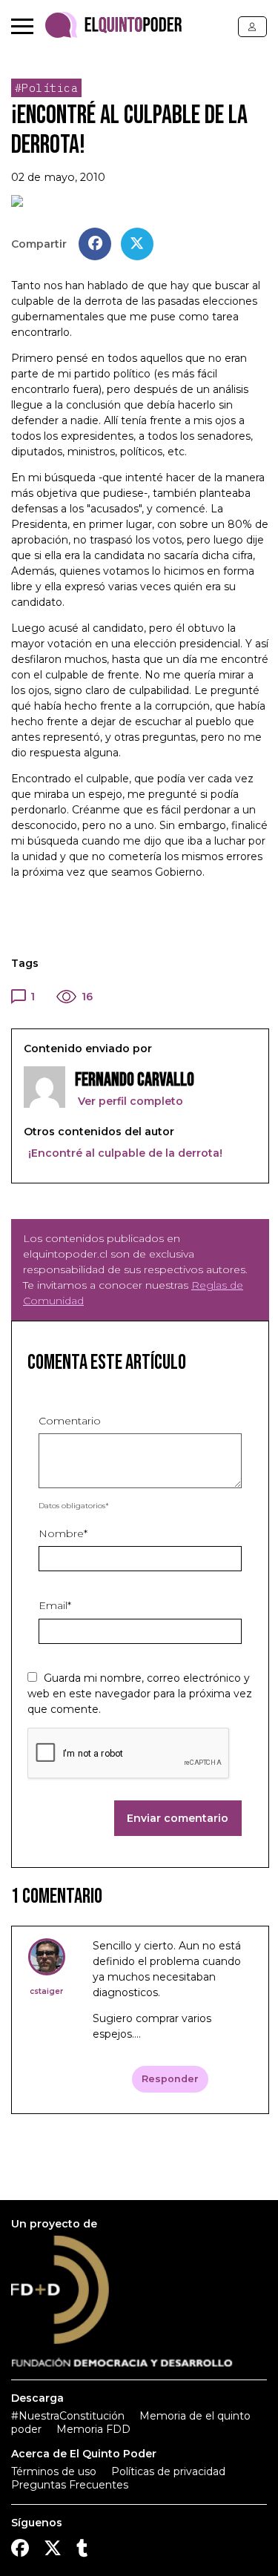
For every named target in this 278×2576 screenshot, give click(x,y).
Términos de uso (54, 2471)
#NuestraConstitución (68, 2416)
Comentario (70, 1421)
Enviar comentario (178, 1818)
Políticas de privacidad (168, 2471)
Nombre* (63, 1533)
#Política (47, 88)
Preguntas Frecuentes (70, 2485)
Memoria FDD (93, 2429)
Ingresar (252, 27)
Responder (170, 2079)
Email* (55, 1605)
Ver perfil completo (129, 1101)
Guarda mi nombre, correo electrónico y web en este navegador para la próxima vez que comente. (140, 1694)
